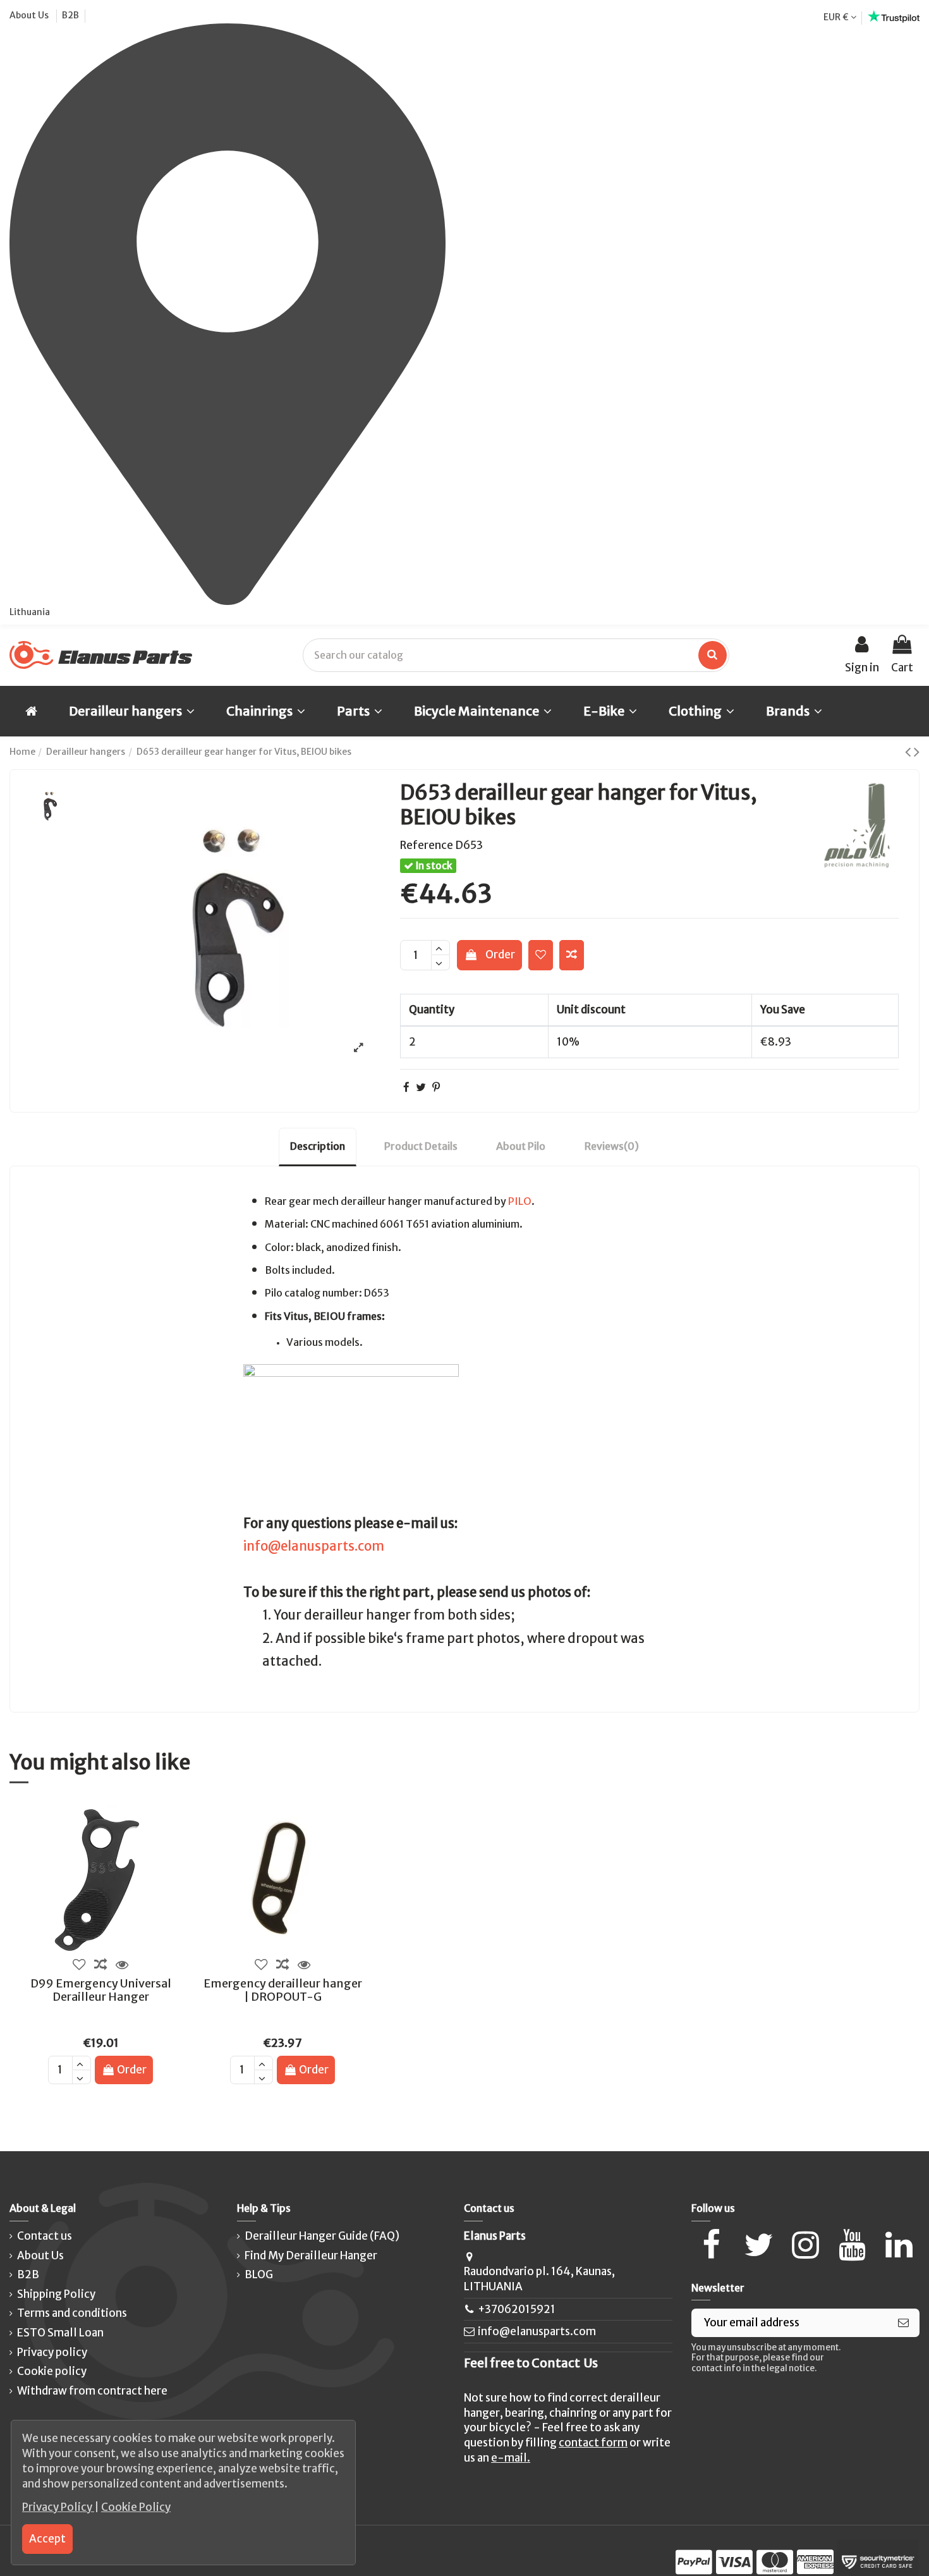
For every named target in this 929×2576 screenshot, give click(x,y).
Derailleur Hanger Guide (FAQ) (322, 2236)
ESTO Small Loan (60, 2333)
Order (500, 955)
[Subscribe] (903, 2323)
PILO (520, 1201)
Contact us (45, 2236)
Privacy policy (52, 2352)
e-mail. (511, 2458)
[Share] (406, 1087)
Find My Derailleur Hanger (311, 2256)
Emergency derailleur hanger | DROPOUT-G (283, 1990)
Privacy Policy (58, 2507)
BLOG (259, 2274)
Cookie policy (52, 2371)
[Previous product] (909, 752)
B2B (70, 15)
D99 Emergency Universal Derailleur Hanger (101, 1990)
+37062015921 (517, 2309)
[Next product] (917, 752)
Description (318, 1146)
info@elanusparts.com (314, 1546)
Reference (427, 845)
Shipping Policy (56, 2294)
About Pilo (521, 1146)
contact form (593, 2443)
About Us (30, 15)
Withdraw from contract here (92, 2391)
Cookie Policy (136, 2507)
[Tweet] (421, 1087)
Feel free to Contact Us (531, 2363)
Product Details (421, 1146)
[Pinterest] (436, 1087)
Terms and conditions (72, 2313)
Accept (47, 2539)
